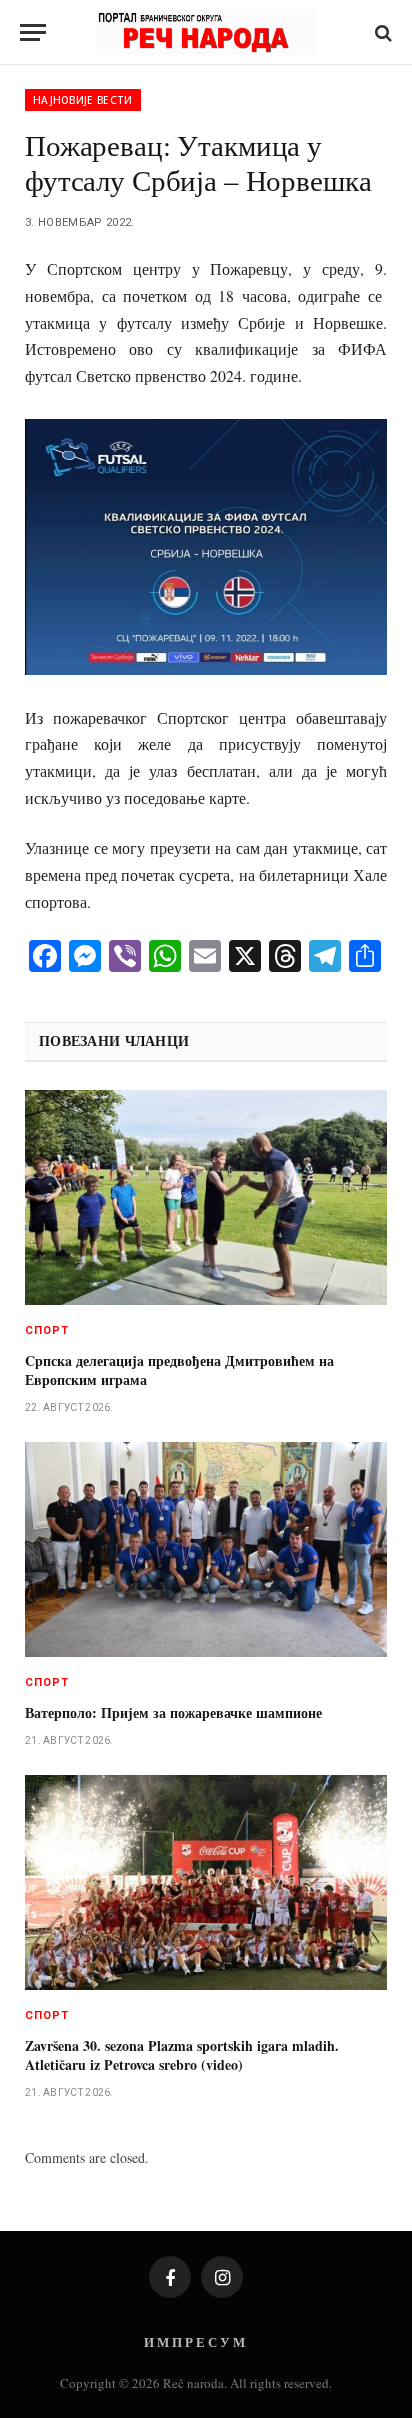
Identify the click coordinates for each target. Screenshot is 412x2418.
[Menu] (33, 32)
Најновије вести (83, 100)
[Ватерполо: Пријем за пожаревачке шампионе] (206, 1549)
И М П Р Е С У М (194, 2341)
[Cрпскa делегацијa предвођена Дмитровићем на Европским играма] (206, 1197)
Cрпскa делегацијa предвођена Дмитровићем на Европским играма (179, 1370)
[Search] (381, 32)
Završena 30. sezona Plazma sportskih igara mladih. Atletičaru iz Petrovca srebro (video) (182, 2055)
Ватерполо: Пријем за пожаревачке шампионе (173, 1712)
